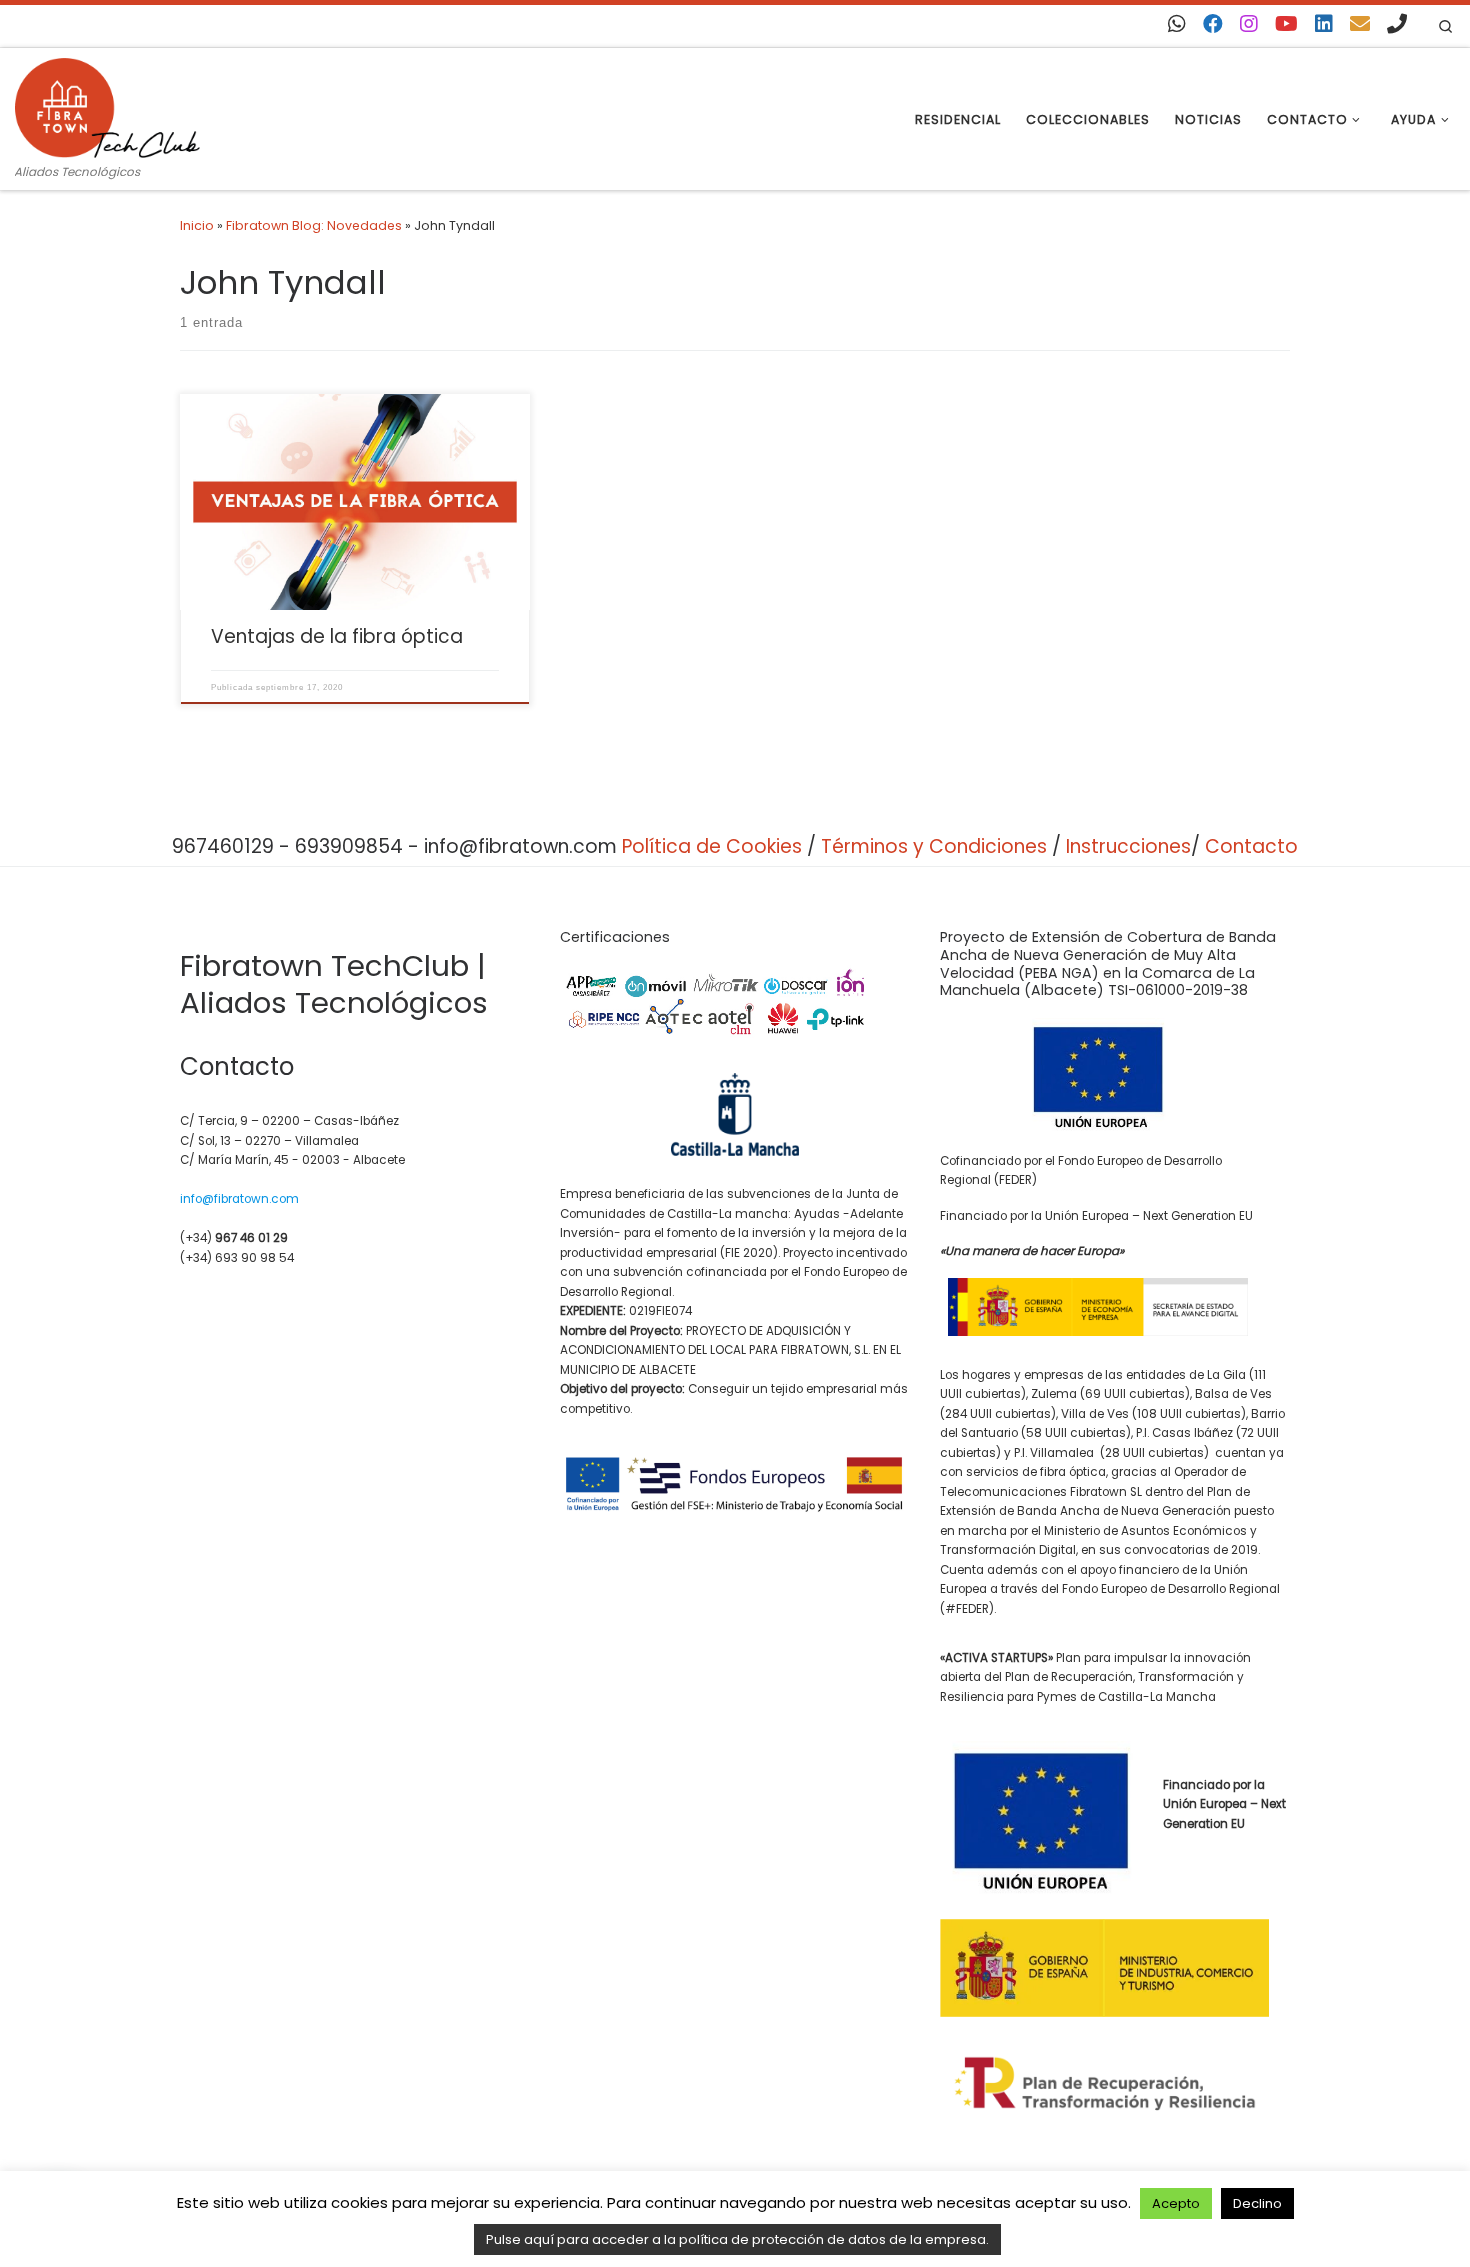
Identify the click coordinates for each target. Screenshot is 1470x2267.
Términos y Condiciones (934, 846)
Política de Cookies (712, 846)
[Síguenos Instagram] (1249, 24)
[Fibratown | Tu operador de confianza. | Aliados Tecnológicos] (107, 105)
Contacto (1251, 846)
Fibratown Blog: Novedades (314, 225)
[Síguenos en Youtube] (1286, 24)
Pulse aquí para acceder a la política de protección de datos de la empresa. (737, 2239)
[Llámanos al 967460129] (1397, 24)
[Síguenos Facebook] (1213, 24)
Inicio (197, 225)
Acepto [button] (1176, 2203)
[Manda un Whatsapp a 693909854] (1177, 24)
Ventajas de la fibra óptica (337, 636)
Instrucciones (1128, 846)
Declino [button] (1257, 2203)
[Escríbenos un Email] (1360, 24)
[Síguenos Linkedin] (1324, 24)
